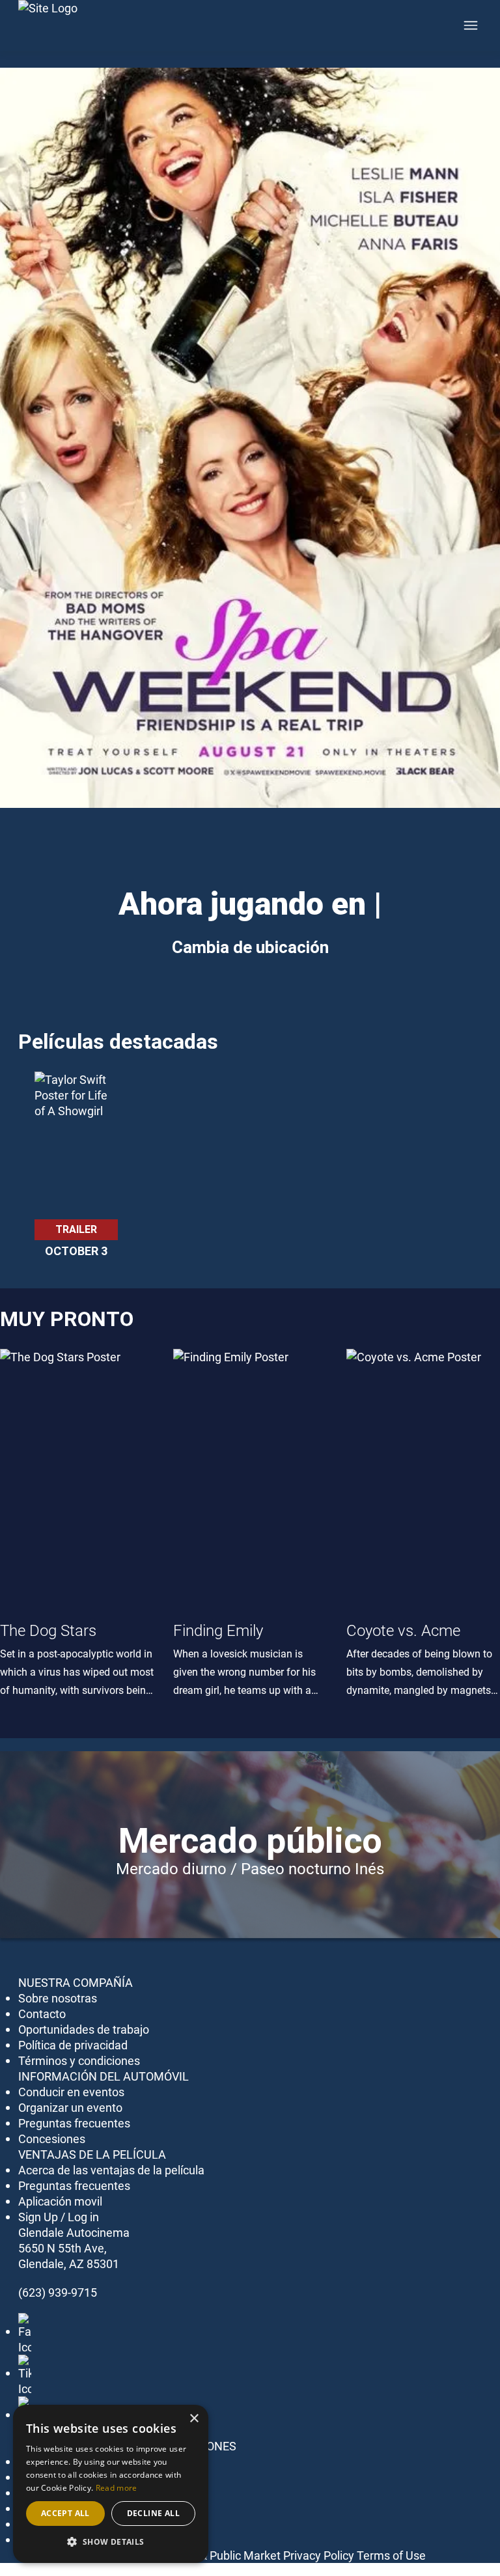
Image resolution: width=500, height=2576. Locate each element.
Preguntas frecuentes (74, 2123)
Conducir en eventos (71, 2092)
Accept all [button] (65, 2513)
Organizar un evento (70, 2107)
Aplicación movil (60, 2201)
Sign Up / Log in (59, 2217)
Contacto (42, 2014)
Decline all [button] (153, 2513)
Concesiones (52, 2139)
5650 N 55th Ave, (62, 2248)
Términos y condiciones (79, 2060)
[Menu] (471, 25)
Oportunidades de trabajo (84, 2029)
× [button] (194, 2419)
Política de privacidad (73, 2045)
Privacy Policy (319, 2555)
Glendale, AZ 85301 (69, 2264)
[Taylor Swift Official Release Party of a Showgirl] (76, 1145)
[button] (111, 2542)
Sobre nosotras (58, 1998)
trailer (76, 1229)
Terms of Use (391, 2555)
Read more (117, 2488)
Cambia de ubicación (250, 947)
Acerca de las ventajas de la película (111, 2170)
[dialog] (111, 2484)
